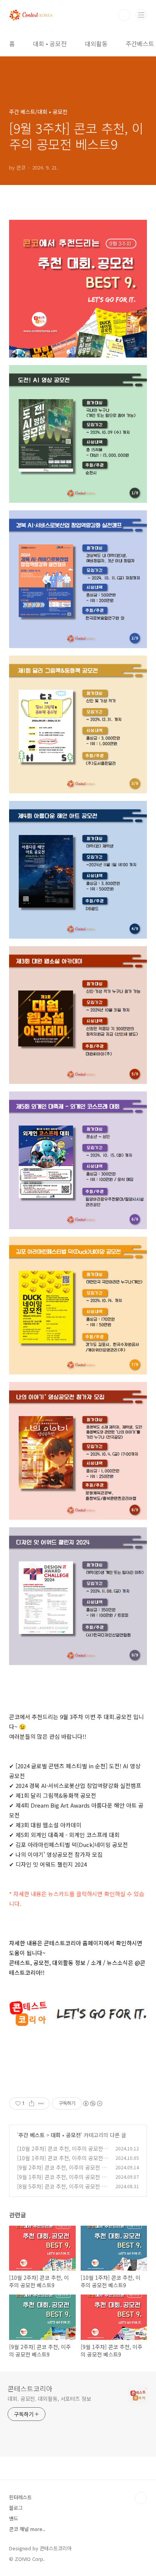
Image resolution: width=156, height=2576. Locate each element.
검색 (124, 15)
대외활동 (96, 44)
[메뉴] (141, 15)
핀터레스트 (20, 2497)
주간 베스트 (32, 2135)
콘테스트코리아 (30, 2388)
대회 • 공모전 (50, 44)
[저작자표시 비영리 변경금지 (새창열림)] (92, 2103)
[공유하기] (32, 2103)
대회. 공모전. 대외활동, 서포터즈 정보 (49, 2399)
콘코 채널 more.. (27, 2529)
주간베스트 (140, 44)
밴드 (14, 2518)
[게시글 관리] (41, 2103)
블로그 (16, 2508)
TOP (141, 2498)
